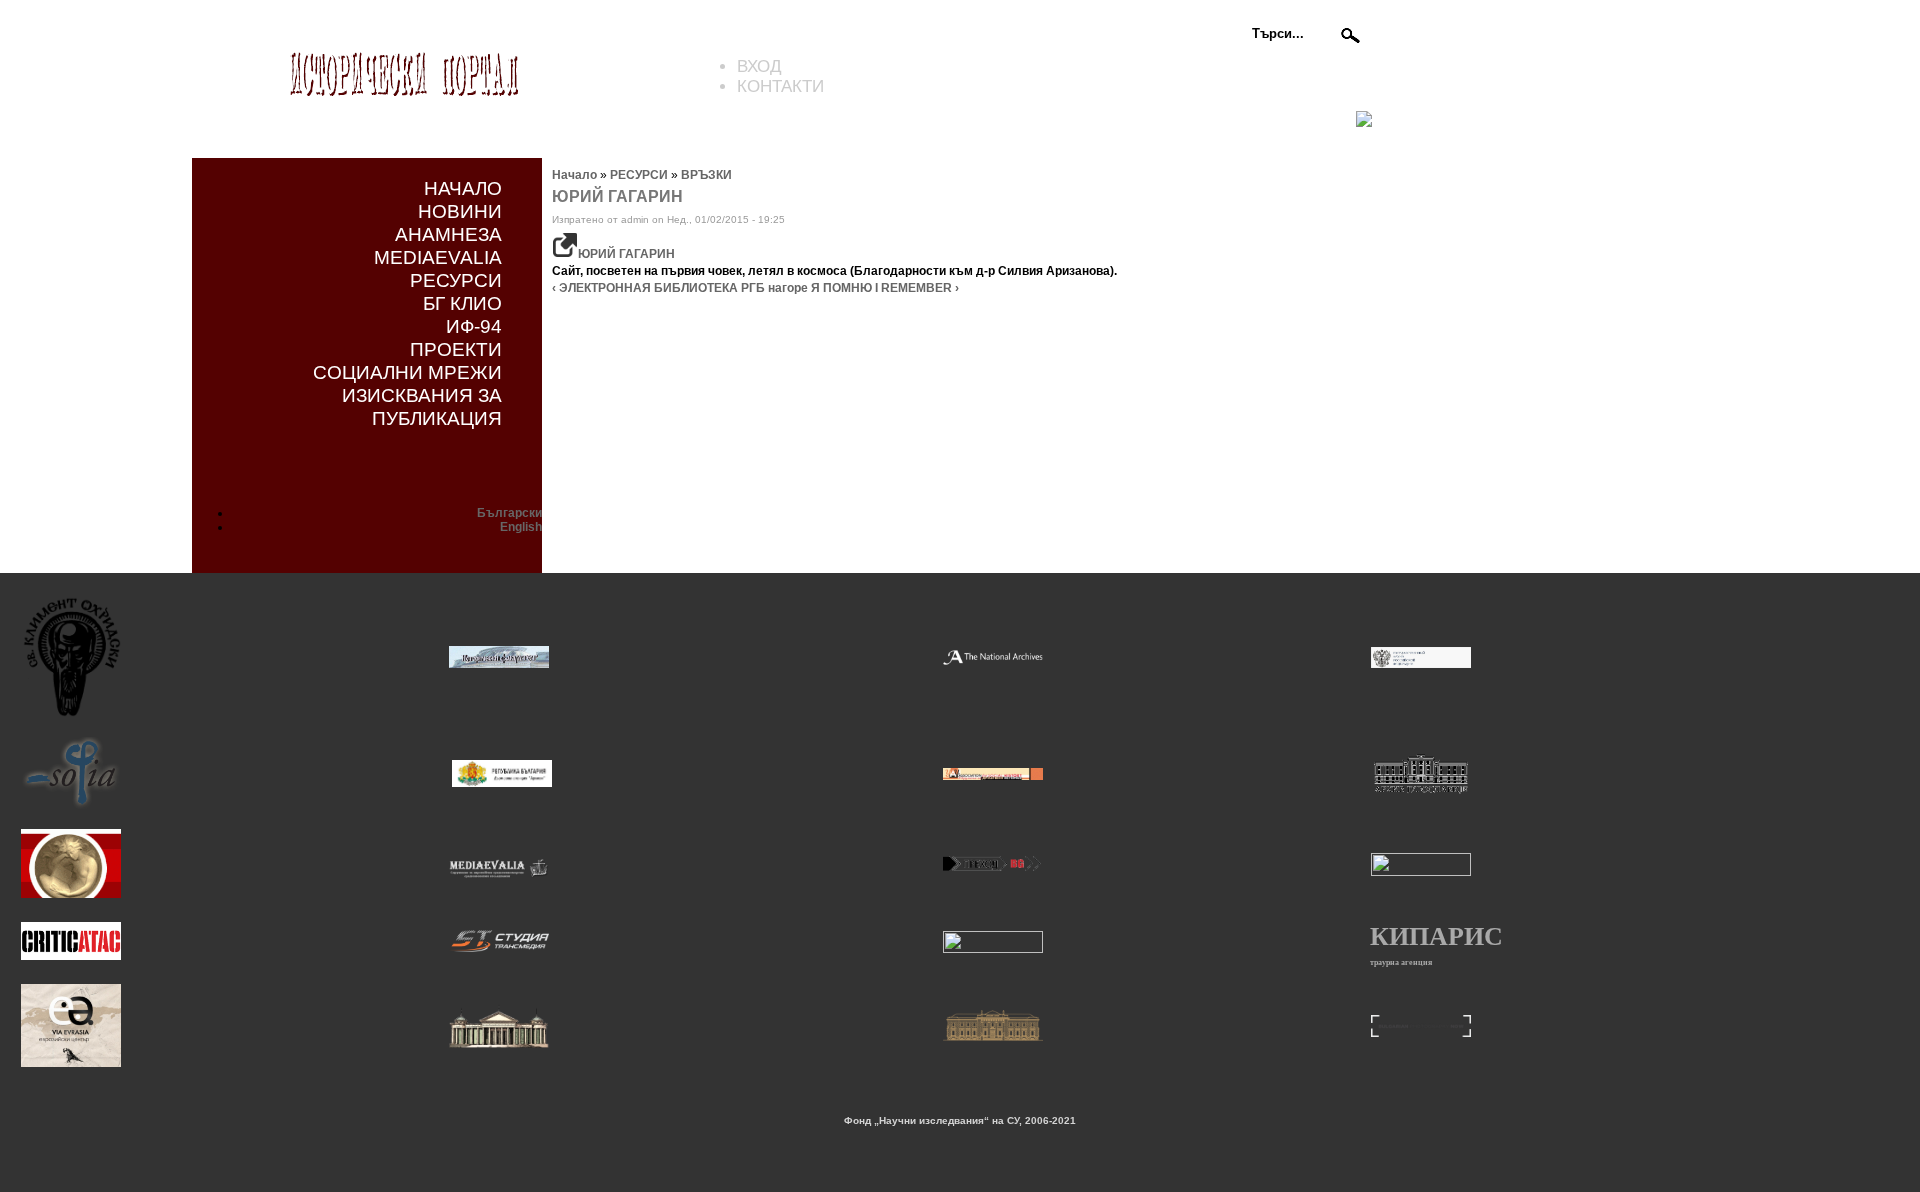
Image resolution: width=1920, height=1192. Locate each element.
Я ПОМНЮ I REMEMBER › (885, 288)
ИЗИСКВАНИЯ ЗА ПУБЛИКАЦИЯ (422, 406)
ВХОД (759, 66)
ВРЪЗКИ (706, 175)
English (521, 527)
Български (509, 513)
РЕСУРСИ (456, 280)
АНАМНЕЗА (448, 234)
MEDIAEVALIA (438, 257)
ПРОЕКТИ (456, 349)
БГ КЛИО (462, 303)
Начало (574, 175)
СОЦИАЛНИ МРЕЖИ (407, 372)
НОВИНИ (460, 211)
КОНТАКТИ (780, 86)
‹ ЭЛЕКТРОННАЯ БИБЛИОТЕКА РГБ (658, 288)
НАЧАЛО (463, 188)
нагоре (788, 288)
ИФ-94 (474, 326)
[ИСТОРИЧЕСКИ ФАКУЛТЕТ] (499, 665)
